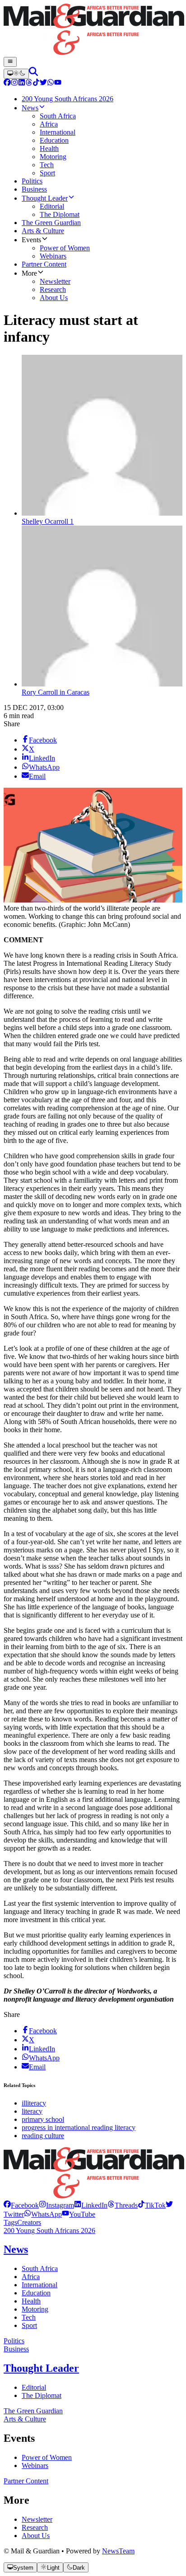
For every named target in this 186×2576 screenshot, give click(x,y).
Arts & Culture (25, 2419)
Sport (29, 2325)
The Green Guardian (33, 2411)
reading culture (43, 2136)
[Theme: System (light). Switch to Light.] (16, 74)
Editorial (34, 2387)
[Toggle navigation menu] (10, 62)
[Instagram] (14, 83)
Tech (29, 2317)
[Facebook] (7, 83)
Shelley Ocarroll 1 (48, 521)
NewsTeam (118, 2551)
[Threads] (29, 83)
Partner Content (26, 2481)
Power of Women (47, 2457)
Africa (31, 2277)
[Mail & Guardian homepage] (93, 30)
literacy (32, 2111)
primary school (43, 2119)
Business (16, 2349)
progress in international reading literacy (79, 2127)
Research (35, 2527)
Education (36, 2293)
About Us (36, 2536)
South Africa (40, 2268)
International (40, 2285)
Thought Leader (41, 2368)
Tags (10, 2222)
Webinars (35, 2466)
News (16, 2249)
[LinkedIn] (22, 83)
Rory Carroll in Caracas (56, 692)
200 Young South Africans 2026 (49, 2230)
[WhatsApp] (51, 83)
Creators (29, 2222)
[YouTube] (58, 83)
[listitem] (21, 2205)
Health (31, 2301)
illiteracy (34, 2103)
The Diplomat (42, 2395)
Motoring (35, 2309)
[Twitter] (43, 83)
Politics (14, 2341)
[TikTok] (36, 83)
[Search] (33, 73)
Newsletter (37, 2519)
